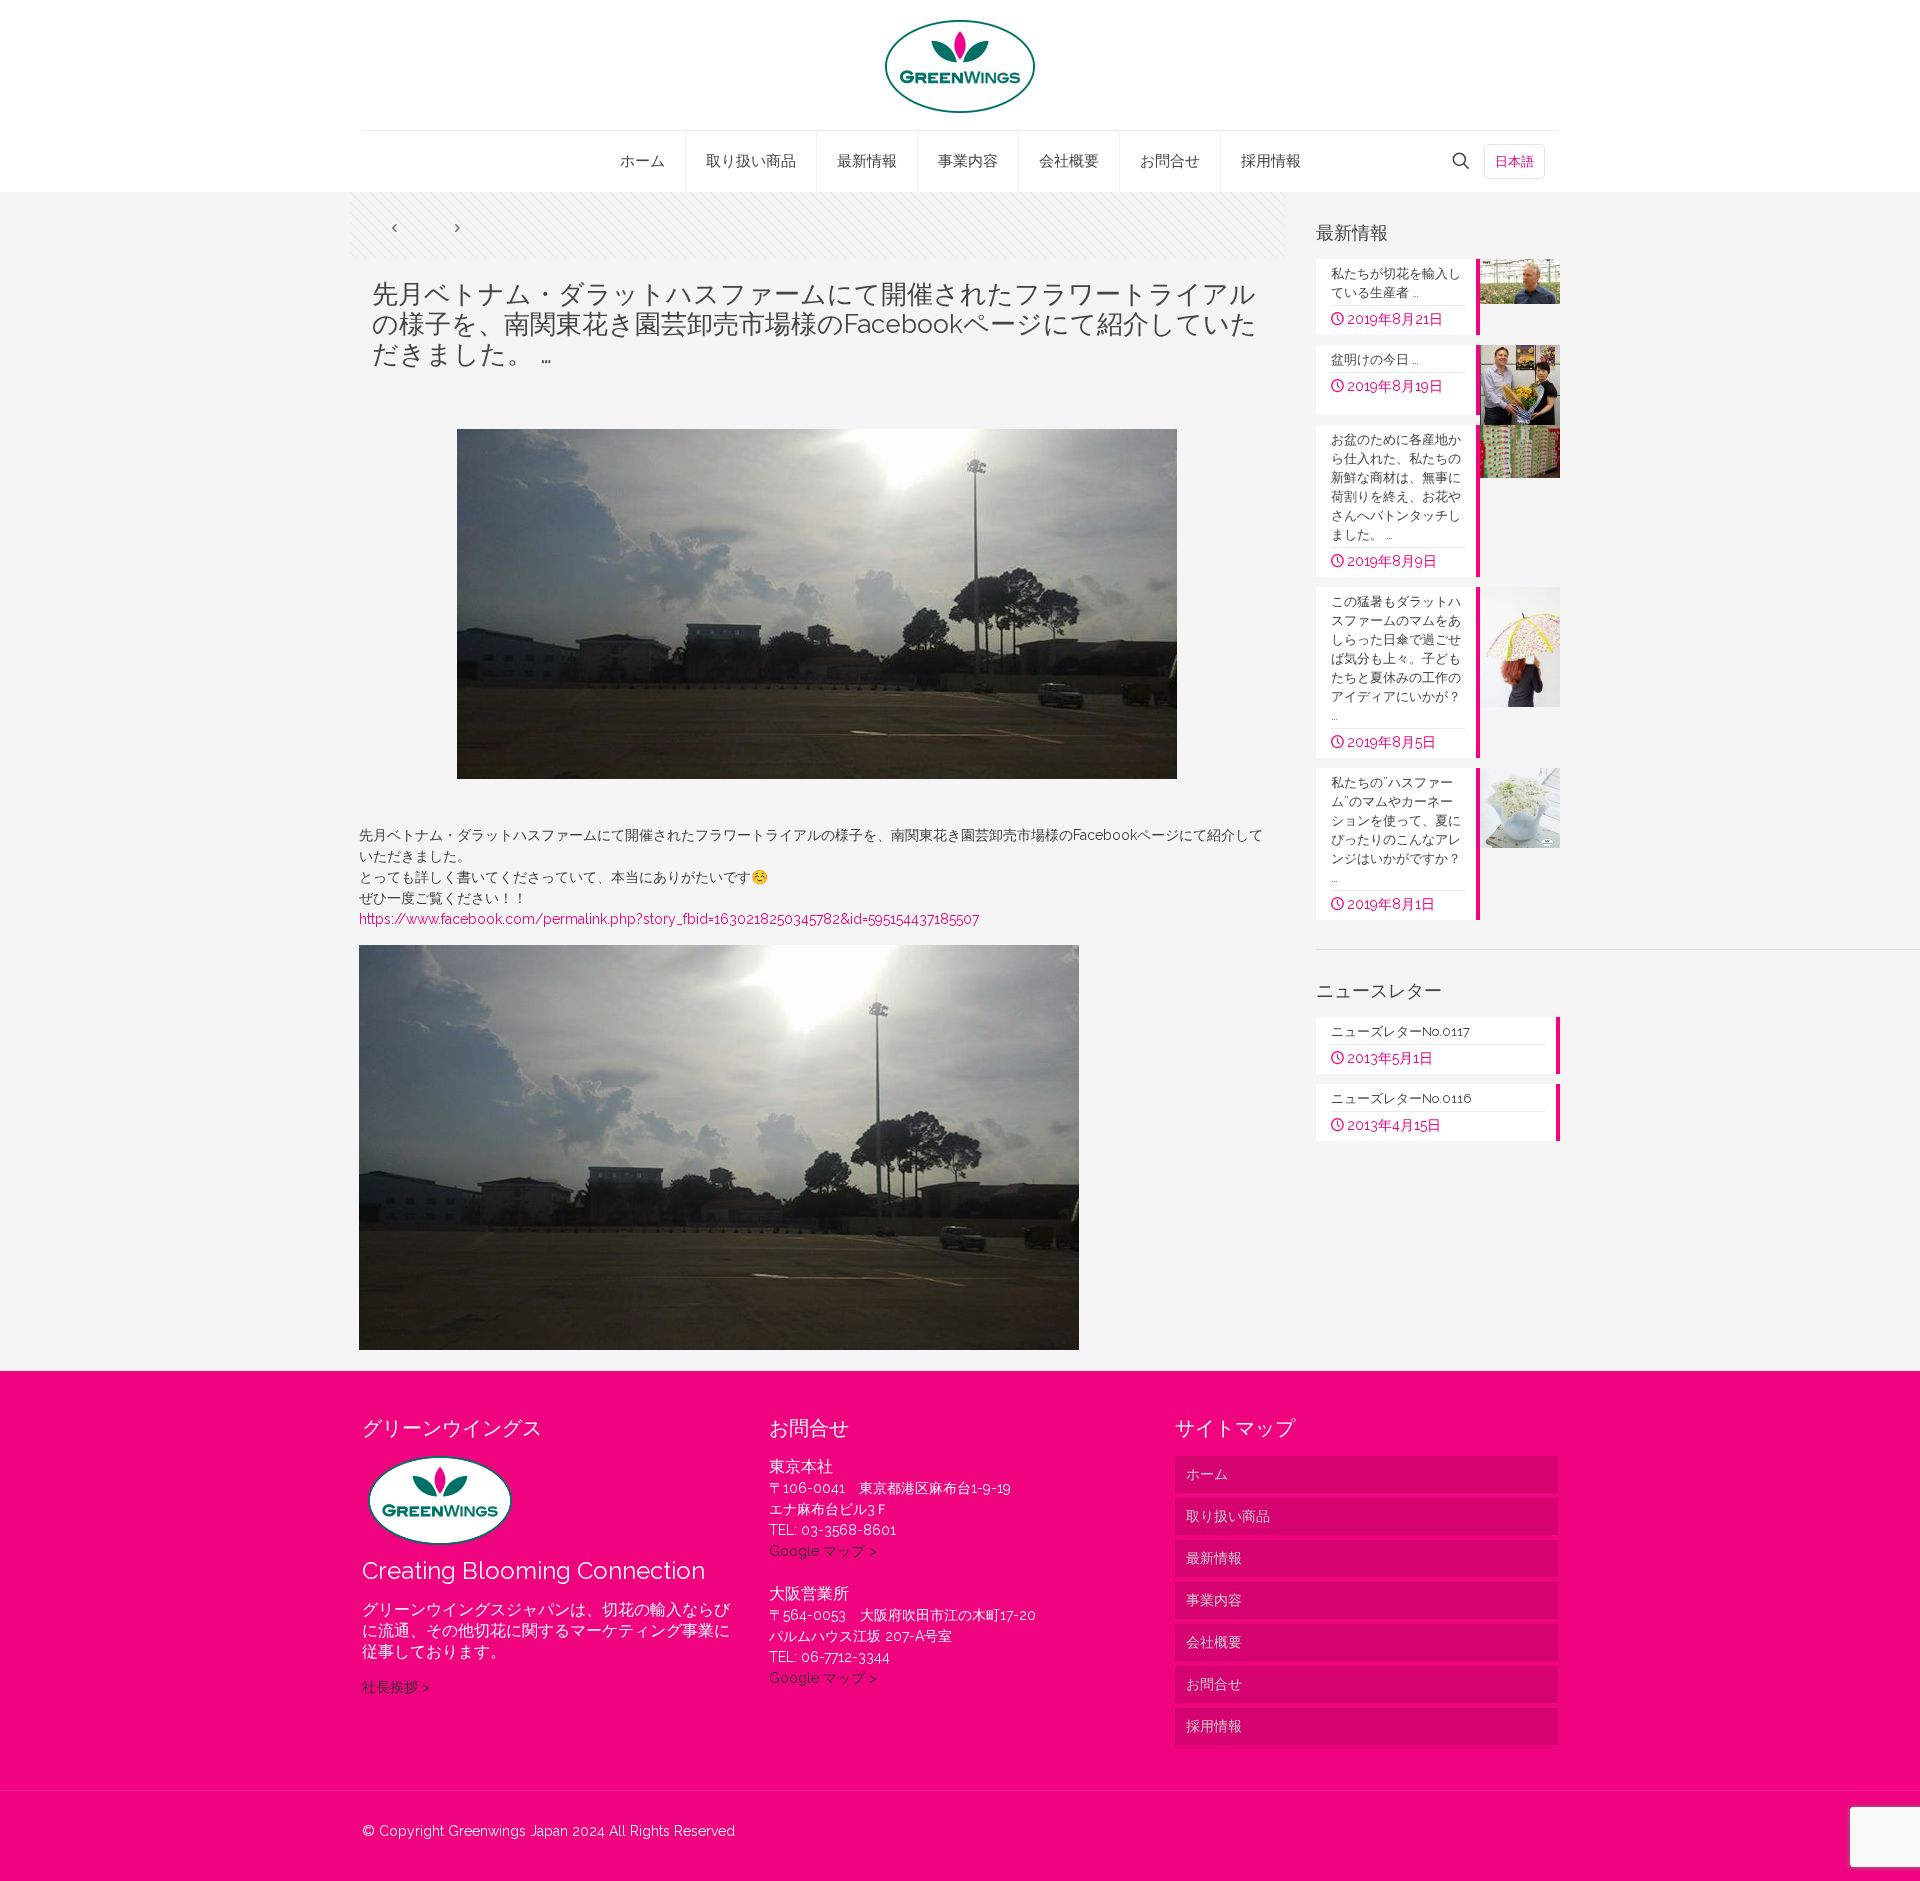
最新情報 (1214, 1558)
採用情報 (1214, 1726)
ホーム (1207, 1474)
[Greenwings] (960, 65)
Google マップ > (823, 1551)
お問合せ (1214, 1684)
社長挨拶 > (396, 1687)
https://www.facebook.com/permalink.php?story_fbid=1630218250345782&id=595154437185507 (669, 919)
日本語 (1514, 161)
